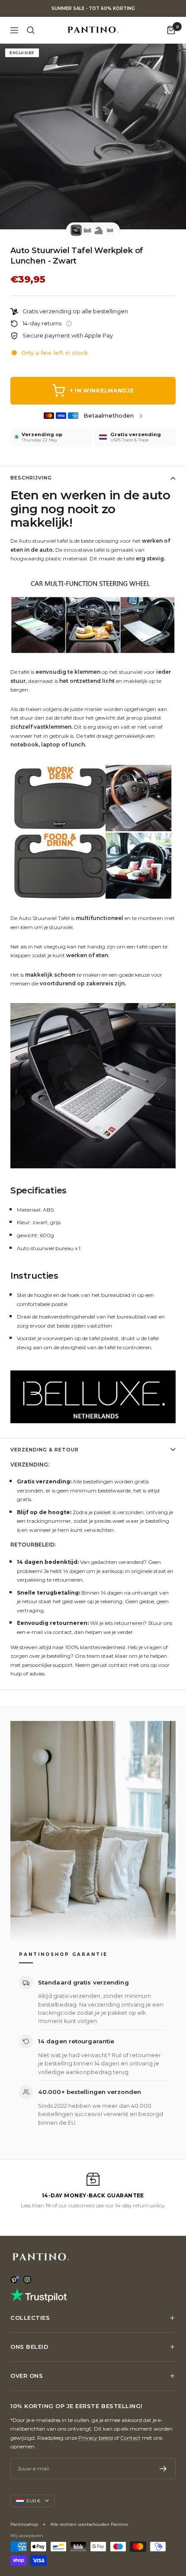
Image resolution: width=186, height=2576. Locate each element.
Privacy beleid (96, 2438)
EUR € (34, 2501)
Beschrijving (31, 478)
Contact (130, 2438)
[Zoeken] (31, 30)
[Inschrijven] (163, 2469)
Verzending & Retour (45, 1450)
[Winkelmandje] (171, 30)
